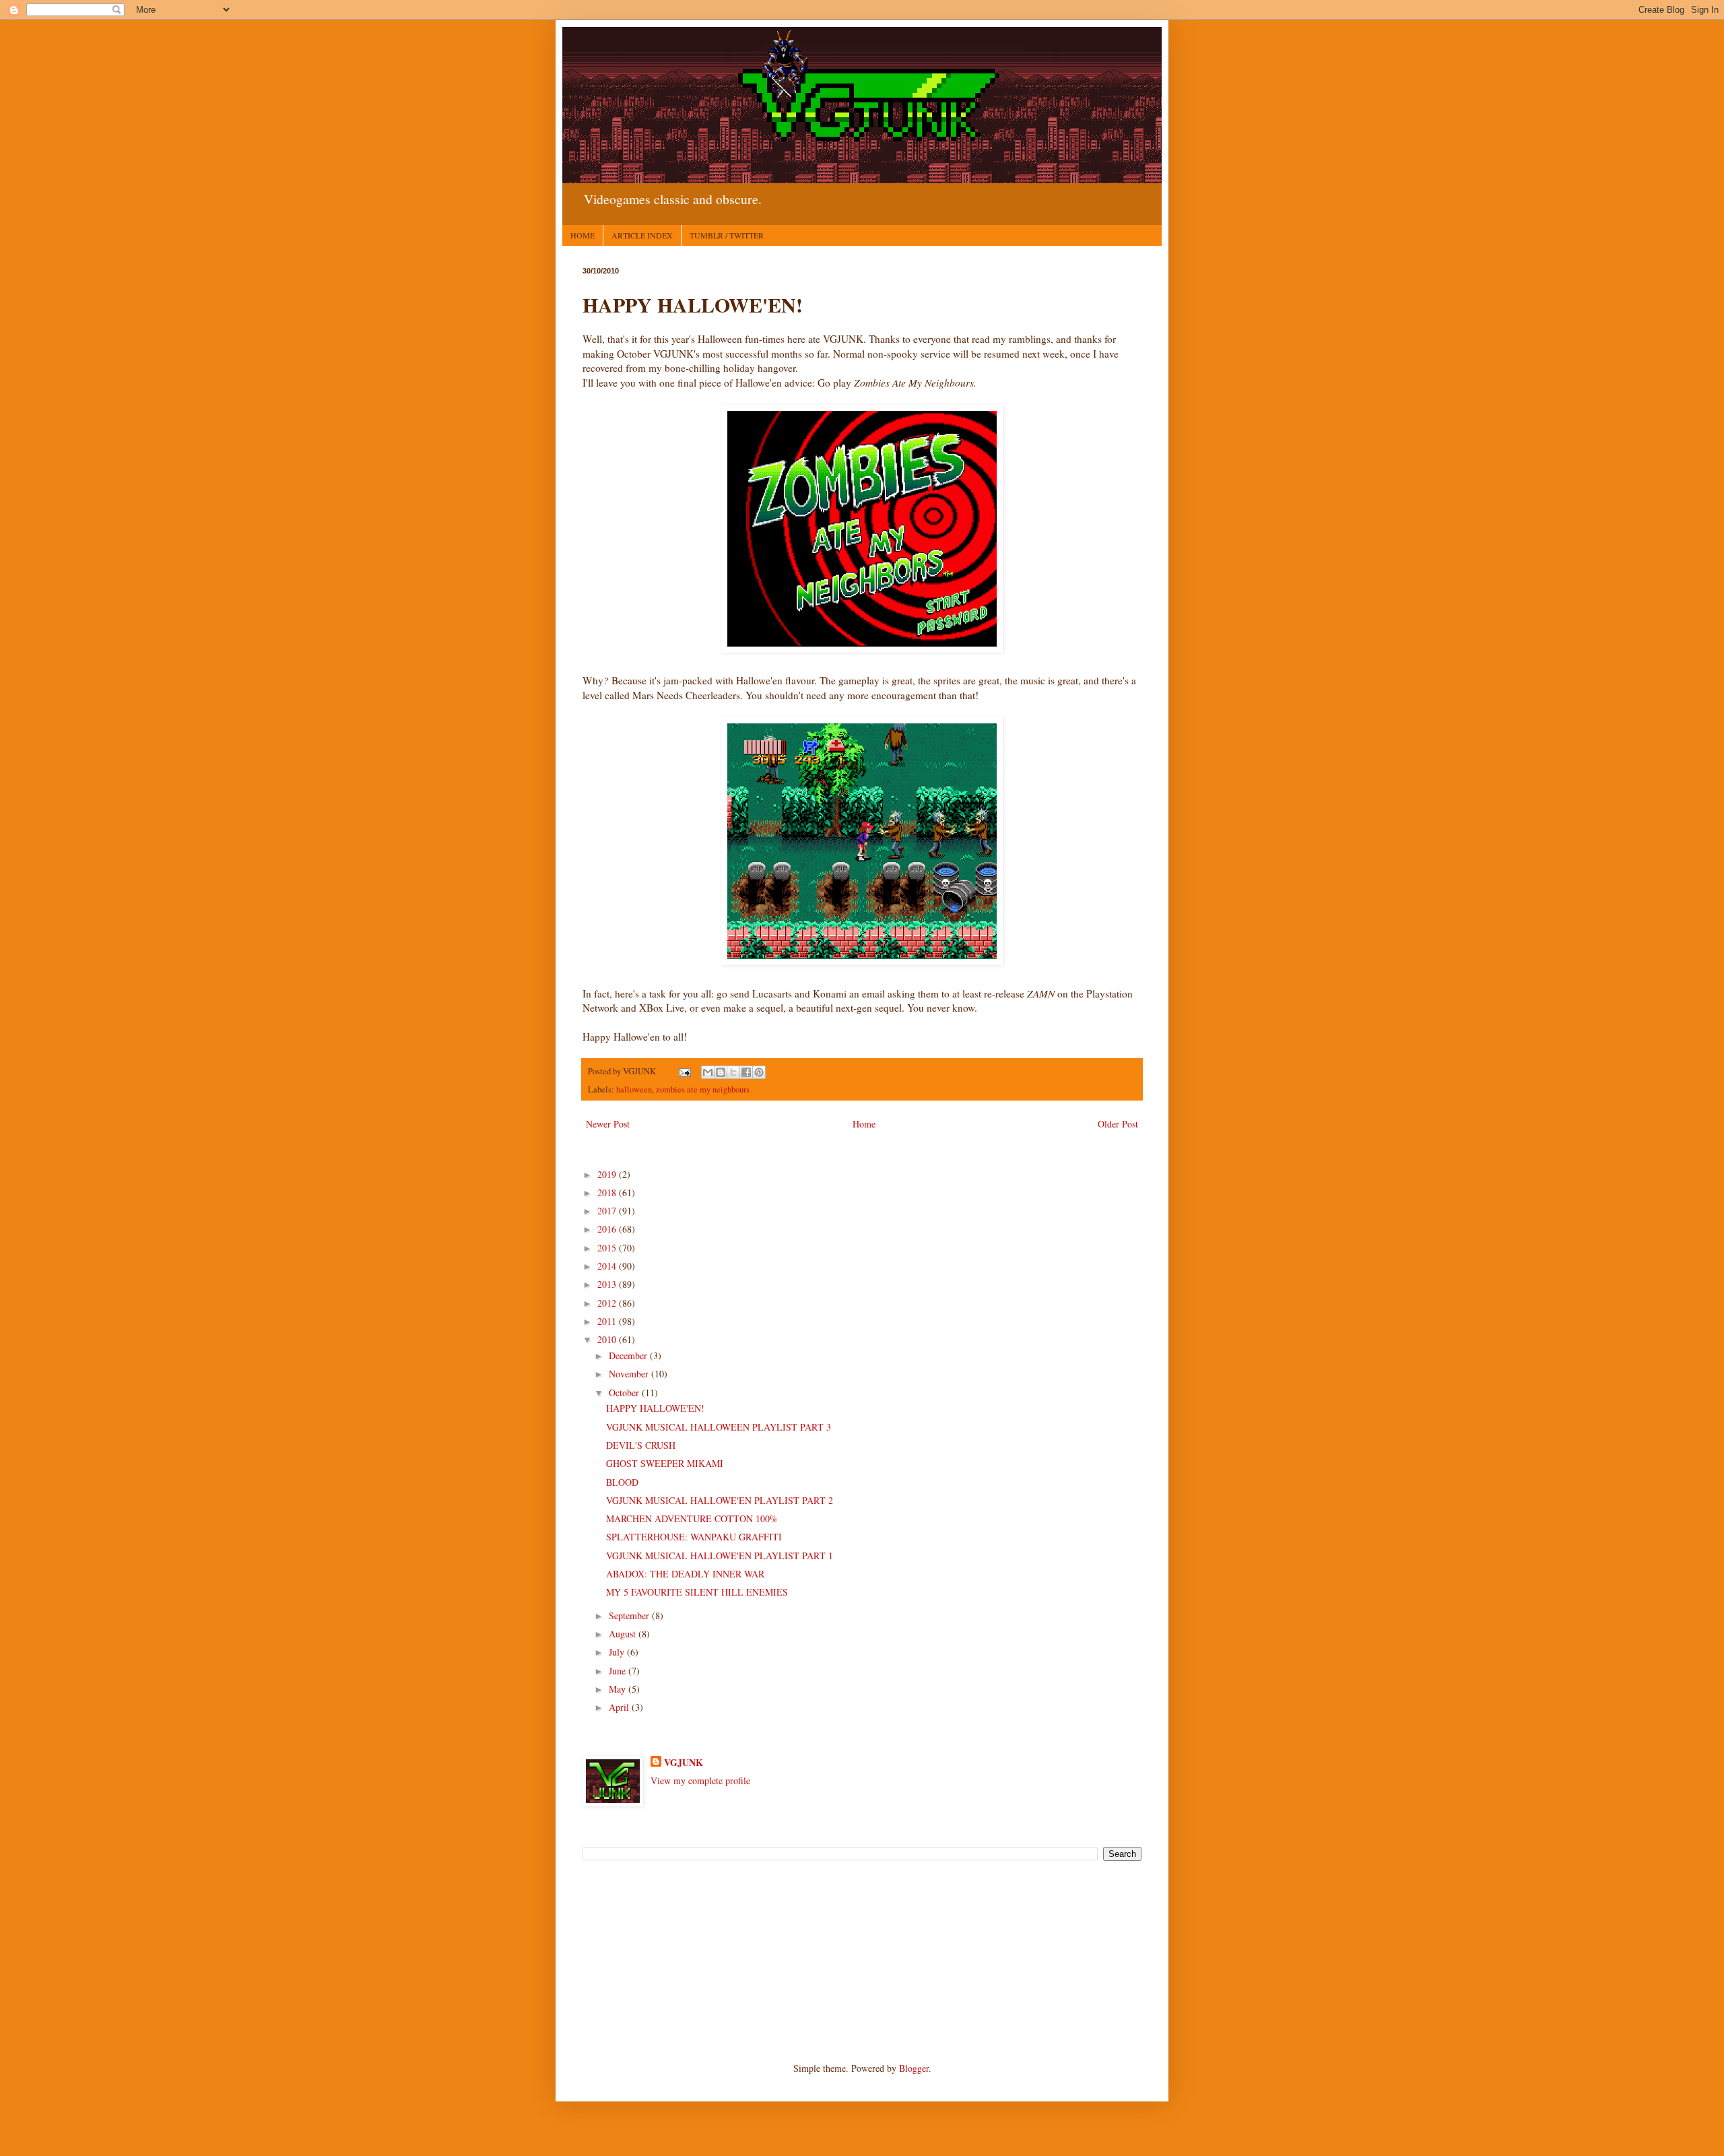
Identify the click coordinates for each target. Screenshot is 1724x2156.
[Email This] (708, 1072)
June (619, 1671)
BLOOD (622, 1482)
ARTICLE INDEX (642, 235)
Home (864, 1124)
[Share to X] (733, 1072)
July (618, 1652)
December (629, 1355)
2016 (608, 1229)
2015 (608, 1248)
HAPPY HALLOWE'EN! (655, 1408)
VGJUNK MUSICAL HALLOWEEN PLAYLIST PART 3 (719, 1427)
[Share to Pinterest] (759, 1072)
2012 (608, 1303)
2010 (608, 1339)
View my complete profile (700, 1781)
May (619, 1689)
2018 (608, 1193)
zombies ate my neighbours (703, 1089)
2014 (608, 1266)
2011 (608, 1321)
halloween (634, 1089)
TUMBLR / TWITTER (727, 235)
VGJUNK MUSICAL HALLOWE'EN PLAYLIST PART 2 (720, 1500)
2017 (608, 1211)
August (624, 1634)
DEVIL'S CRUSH (641, 1445)
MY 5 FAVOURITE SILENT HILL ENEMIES (697, 1592)
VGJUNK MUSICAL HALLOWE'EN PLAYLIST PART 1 (720, 1556)
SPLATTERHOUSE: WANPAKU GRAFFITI (694, 1537)
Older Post (1118, 1124)
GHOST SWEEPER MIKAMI (665, 1463)
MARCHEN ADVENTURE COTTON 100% (692, 1518)
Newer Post (608, 1124)
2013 (608, 1284)
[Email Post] (684, 1071)
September (630, 1615)
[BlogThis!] (721, 1072)
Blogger (914, 2068)
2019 (608, 1174)
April (620, 1707)
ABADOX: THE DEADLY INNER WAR (685, 1574)
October (625, 1393)
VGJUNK (684, 1763)
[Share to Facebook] (746, 1072)
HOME (583, 235)
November (630, 1374)
